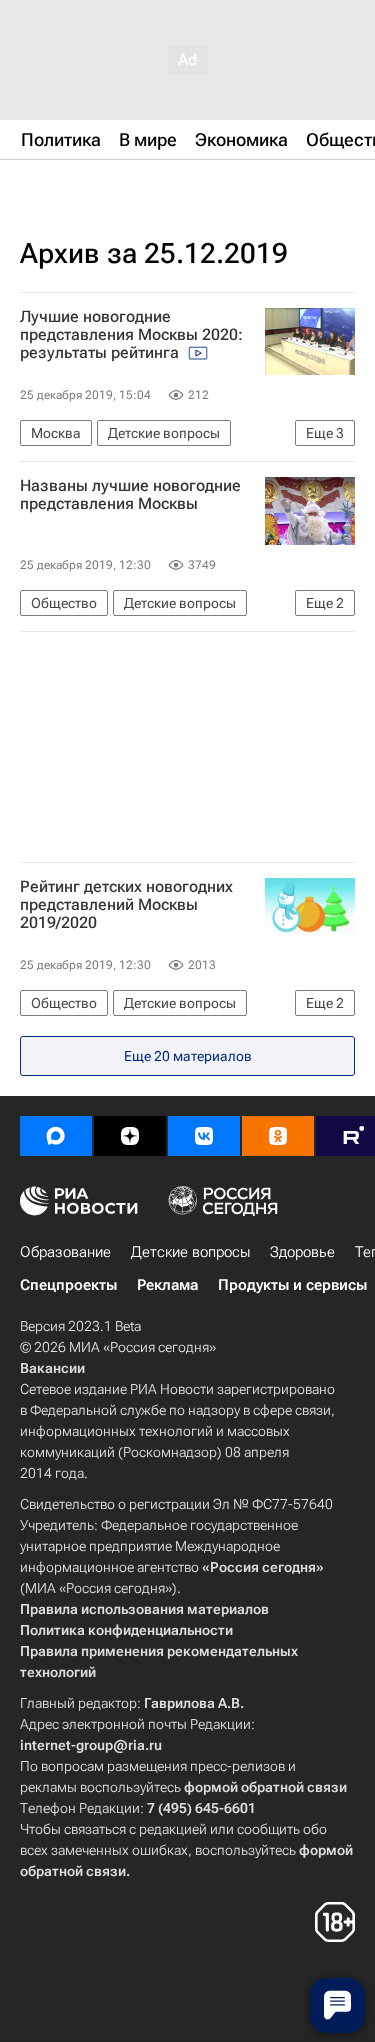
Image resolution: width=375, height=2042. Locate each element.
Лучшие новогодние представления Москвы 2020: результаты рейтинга (131, 335)
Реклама (167, 1285)
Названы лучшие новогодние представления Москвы (130, 495)
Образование (65, 1252)
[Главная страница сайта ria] (120, 188)
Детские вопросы (190, 1252)
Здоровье (302, 1252)
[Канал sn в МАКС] (56, 1136)
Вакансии (52, 1368)
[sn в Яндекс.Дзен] (130, 1136)
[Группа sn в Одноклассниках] (278, 1136)
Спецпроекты (68, 1285)
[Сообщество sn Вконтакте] (204, 1136)
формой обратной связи (265, 1787)
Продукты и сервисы (292, 1285)
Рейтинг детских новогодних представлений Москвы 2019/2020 (126, 905)
